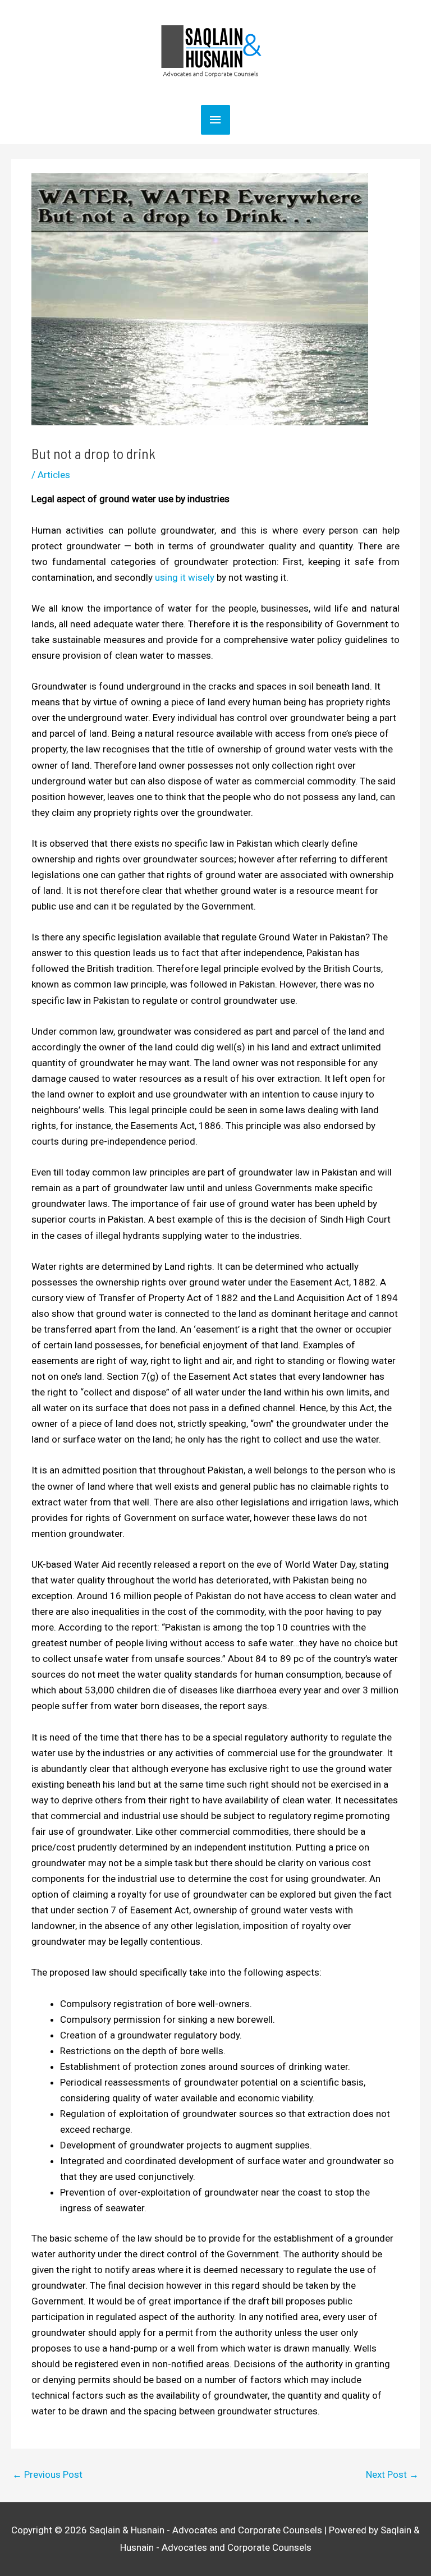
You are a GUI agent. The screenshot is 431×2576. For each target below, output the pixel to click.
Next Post (392, 2474)
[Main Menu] (215, 120)
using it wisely (185, 577)
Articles (54, 475)
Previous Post (47, 2474)
